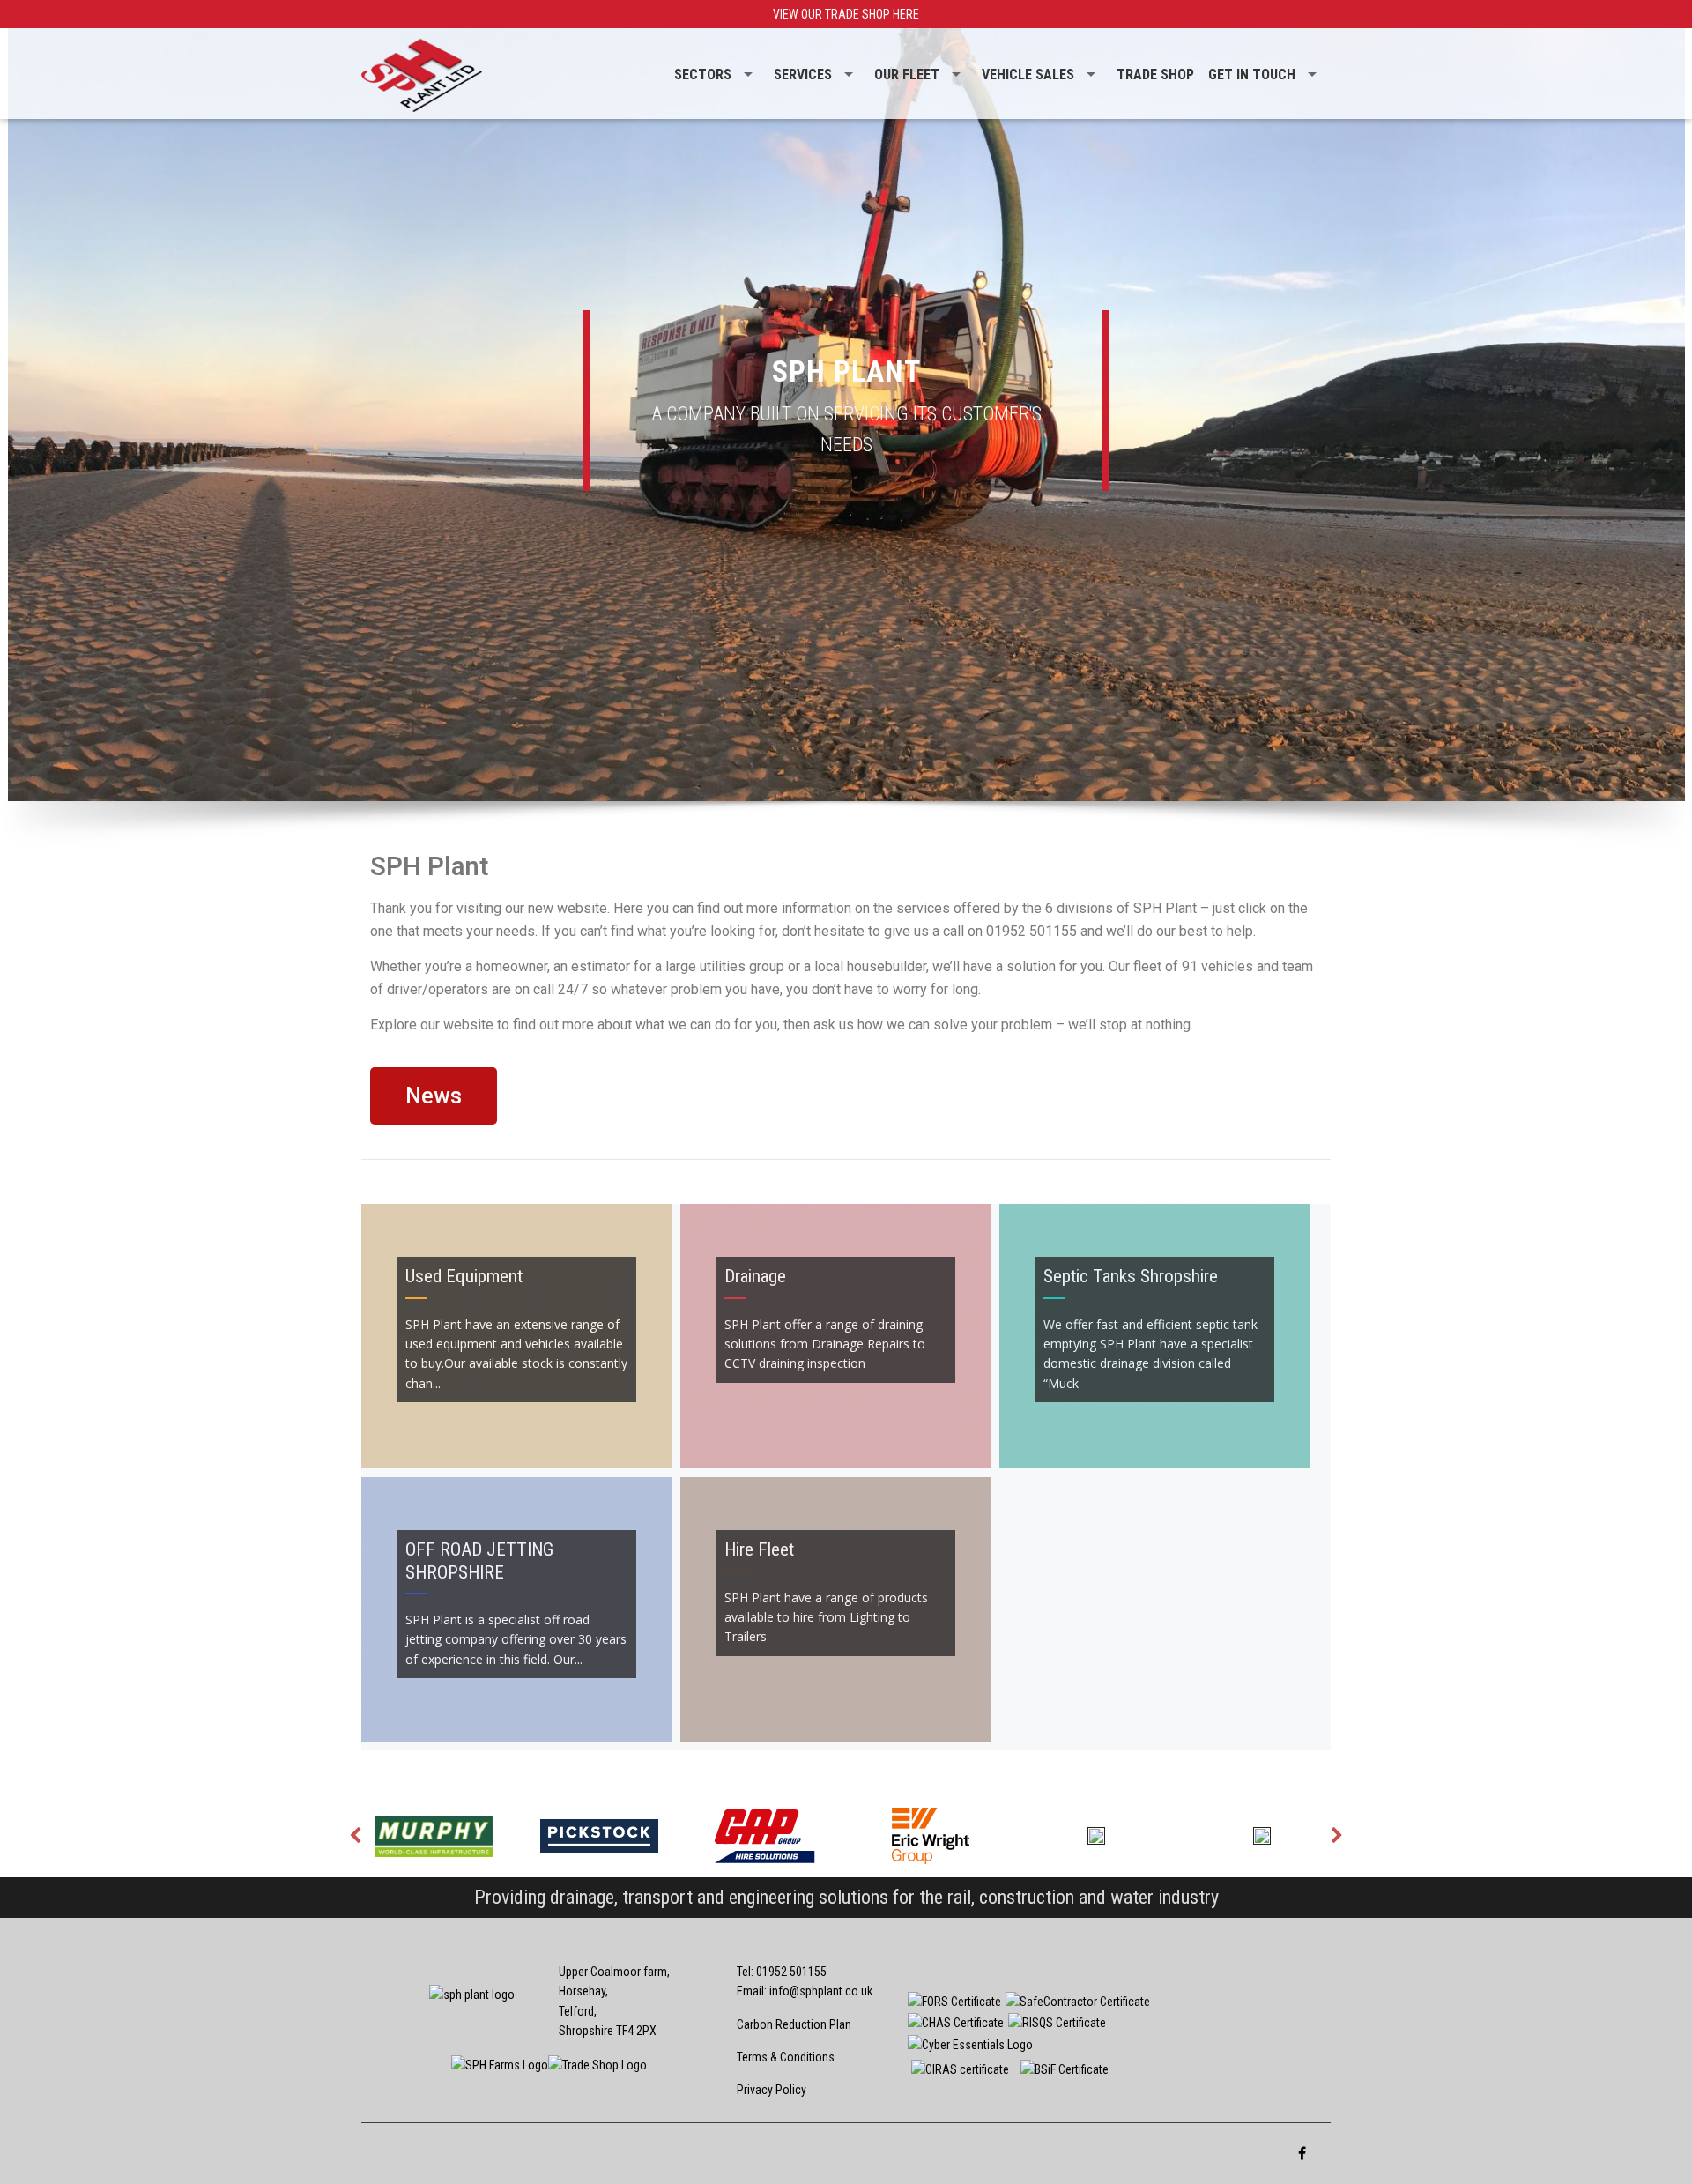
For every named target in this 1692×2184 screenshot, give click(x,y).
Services (803, 74)
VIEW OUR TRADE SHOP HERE (846, 14)
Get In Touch (1252, 74)
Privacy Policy (772, 2090)
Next (1337, 1836)
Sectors (703, 74)
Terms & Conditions (786, 2057)
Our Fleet (907, 74)
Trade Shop (1155, 74)
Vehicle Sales (1028, 74)
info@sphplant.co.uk (821, 1991)
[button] (434, 1096)
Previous (355, 1836)
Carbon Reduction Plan (794, 2024)
